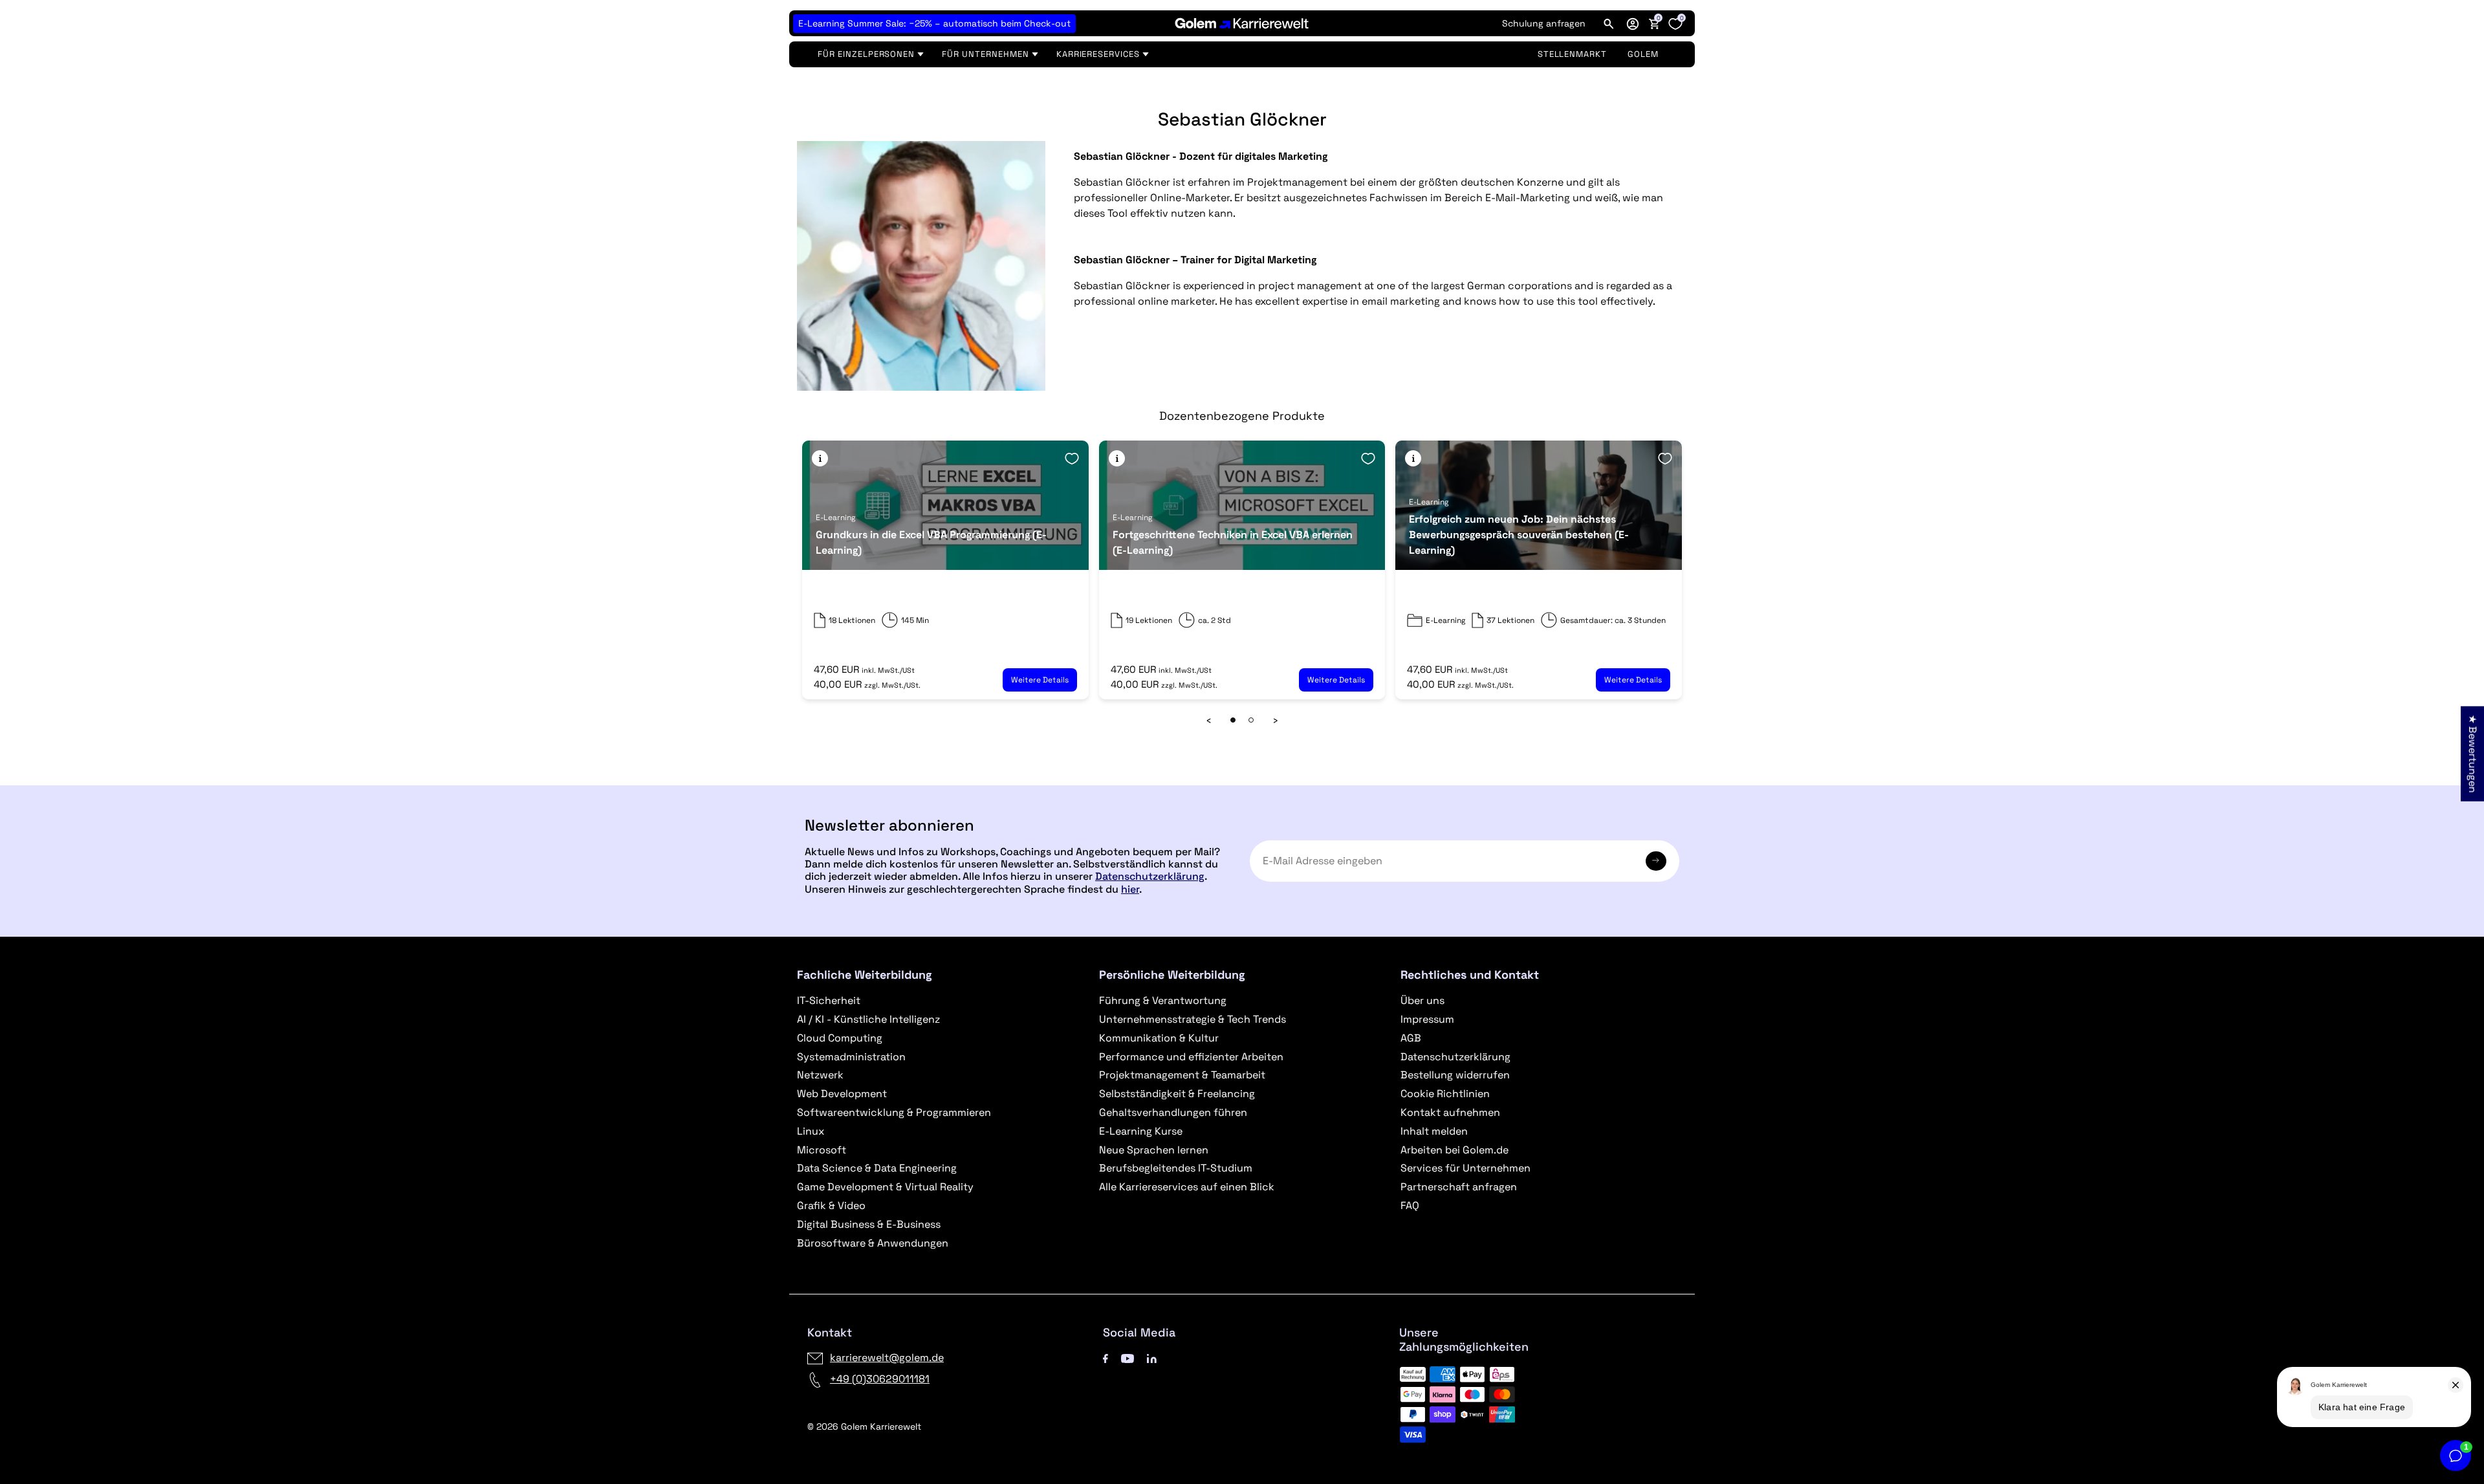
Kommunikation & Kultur (1159, 1038)
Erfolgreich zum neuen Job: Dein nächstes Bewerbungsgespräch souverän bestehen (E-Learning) (1519, 535)
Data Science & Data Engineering (877, 1168)
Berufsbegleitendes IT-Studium (1176, 1168)
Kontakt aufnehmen (1450, 1112)
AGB (1411, 1038)
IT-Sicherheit (829, 1000)
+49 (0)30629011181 (880, 1379)
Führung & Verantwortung (1163, 1000)
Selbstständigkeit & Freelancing (1177, 1094)
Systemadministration (851, 1057)
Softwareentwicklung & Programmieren (894, 1112)
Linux (811, 1131)
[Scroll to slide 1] (1233, 720)
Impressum (1427, 1019)
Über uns (1422, 1000)
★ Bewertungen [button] (2473, 754)
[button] (1633, 23)
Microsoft (822, 1150)
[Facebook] (1106, 1358)
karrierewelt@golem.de (887, 1358)
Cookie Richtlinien (1445, 1094)
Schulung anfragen (1544, 23)
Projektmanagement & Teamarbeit (1182, 1075)
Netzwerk (820, 1075)
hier (1130, 889)
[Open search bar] (1609, 23)
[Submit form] (1656, 861)
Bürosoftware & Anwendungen (873, 1243)
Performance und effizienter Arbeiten (1191, 1057)
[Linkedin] (1152, 1358)
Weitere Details (1040, 680)
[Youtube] (1128, 1358)
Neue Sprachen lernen (1154, 1150)
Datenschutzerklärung (1150, 876)
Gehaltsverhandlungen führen (1173, 1112)
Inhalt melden (1434, 1131)
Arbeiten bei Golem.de (1454, 1150)
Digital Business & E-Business (869, 1224)
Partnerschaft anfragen (1459, 1187)
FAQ (1410, 1206)
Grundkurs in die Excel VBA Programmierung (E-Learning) (931, 542)
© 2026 (864, 1426)
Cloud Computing (840, 1038)
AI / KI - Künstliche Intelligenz (868, 1019)
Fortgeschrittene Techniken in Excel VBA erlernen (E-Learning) (1233, 542)
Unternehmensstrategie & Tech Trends (1193, 1019)
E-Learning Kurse (1141, 1131)
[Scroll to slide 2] (1251, 720)
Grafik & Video (831, 1206)
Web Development (842, 1094)
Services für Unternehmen (1465, 1168)
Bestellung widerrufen (1455, 1075)
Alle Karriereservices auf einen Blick (1187, 1187)
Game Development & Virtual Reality (885, 1187)
